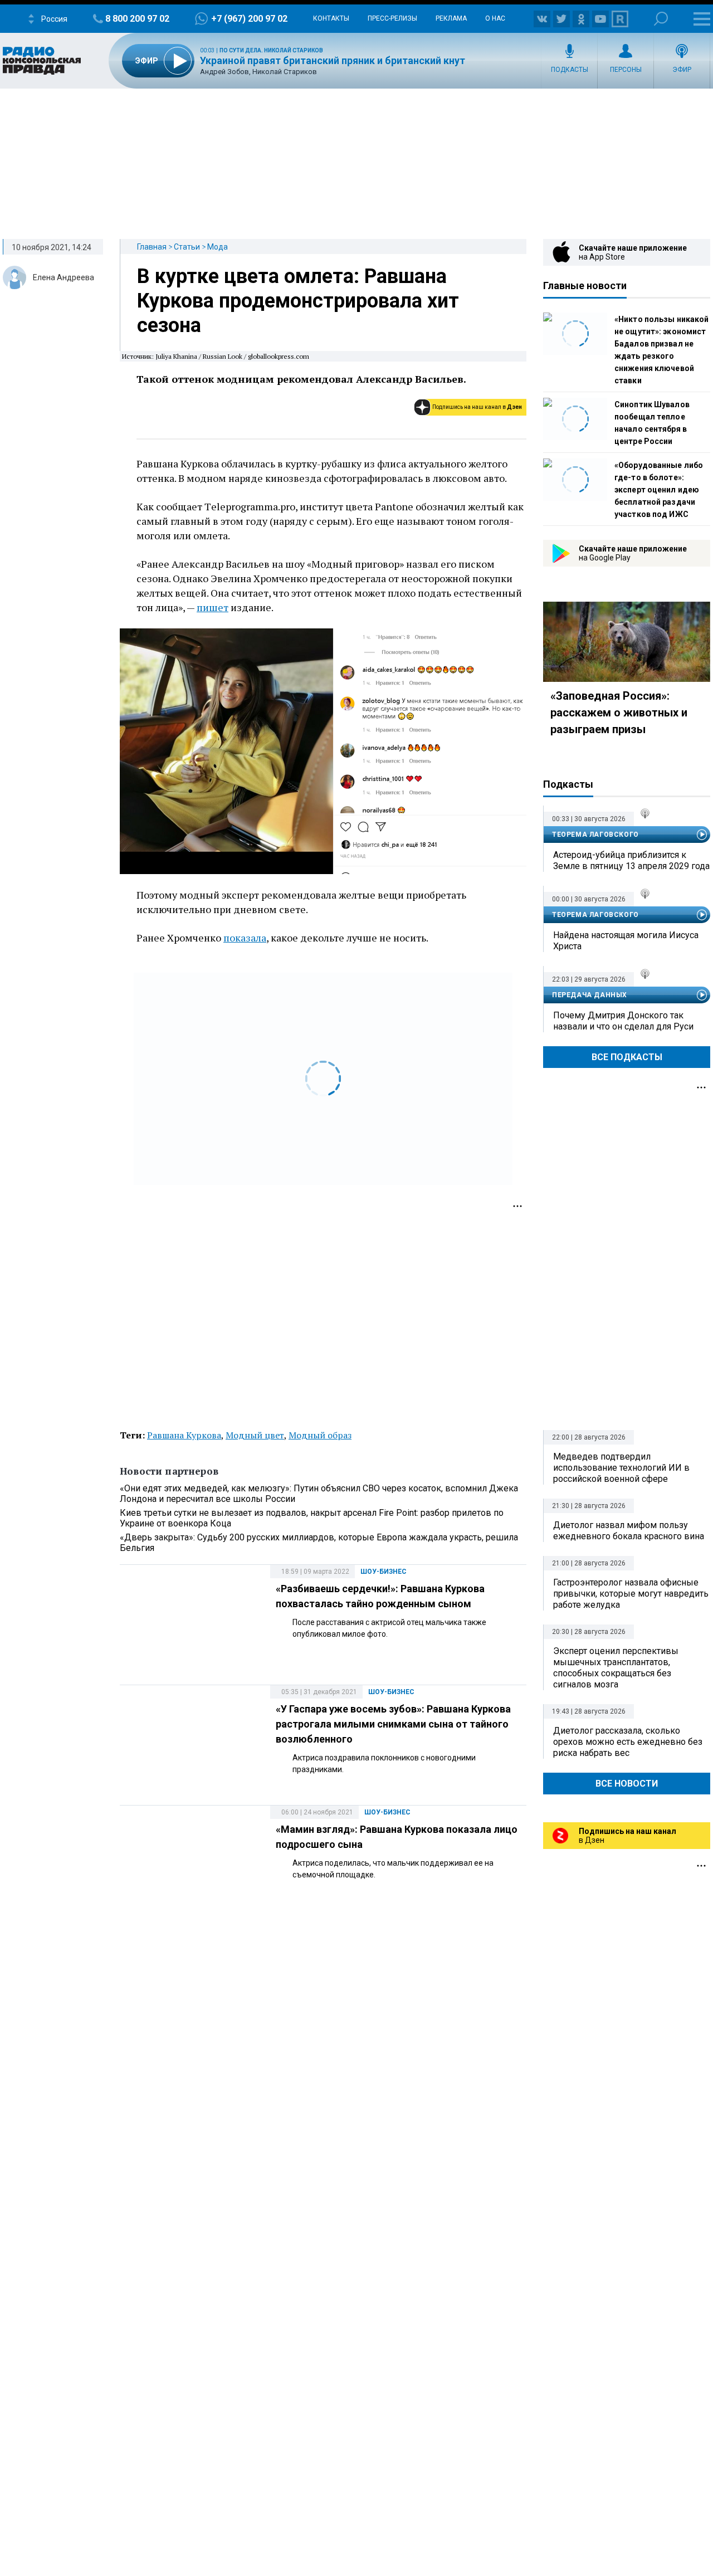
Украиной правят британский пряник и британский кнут (333, 60)
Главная (152, 247)
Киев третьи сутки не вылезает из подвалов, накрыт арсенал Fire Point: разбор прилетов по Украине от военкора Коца (312, 1518)
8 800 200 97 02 (137, 19)
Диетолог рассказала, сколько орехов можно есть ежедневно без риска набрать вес (628, 1742)
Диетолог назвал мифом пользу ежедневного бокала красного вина (629, 1531)
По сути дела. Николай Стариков (271, 50)
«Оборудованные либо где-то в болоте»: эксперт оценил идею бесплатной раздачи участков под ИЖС (659, 490)
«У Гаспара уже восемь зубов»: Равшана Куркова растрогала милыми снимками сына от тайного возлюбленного (393, 1724)
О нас (495, 18)
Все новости (627, 1784)
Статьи (187, 247)
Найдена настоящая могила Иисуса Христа (626, 941)
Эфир (682, 70)
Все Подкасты (627, 1057)
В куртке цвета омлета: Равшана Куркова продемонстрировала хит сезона (298, 301)
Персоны (626, 70)
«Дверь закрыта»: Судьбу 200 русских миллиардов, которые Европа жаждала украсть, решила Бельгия (319, 1543)
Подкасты (570, 70)
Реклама (451, 18)
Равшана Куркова (184, 1435)
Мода (218, 247)
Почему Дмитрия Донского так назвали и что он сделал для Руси (623, 1021)
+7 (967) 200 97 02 (249, 19)
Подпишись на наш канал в (477, 407)
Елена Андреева (64, 277)
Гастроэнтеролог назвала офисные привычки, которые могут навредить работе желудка (631, 1594)
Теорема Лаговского (595, 835)
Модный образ (320, 1435)
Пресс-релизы (392, 18)
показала (245, 938)
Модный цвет (255, 1435)
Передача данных (590, 995)
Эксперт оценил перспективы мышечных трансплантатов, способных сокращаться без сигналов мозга (616, 1668)
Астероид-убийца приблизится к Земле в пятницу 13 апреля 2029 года (631, 860)
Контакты (331, 18)
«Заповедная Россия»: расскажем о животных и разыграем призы (619, 713)
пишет (213, 607)
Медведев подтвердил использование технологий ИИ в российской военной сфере (621, 1468)
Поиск (661, 19)
